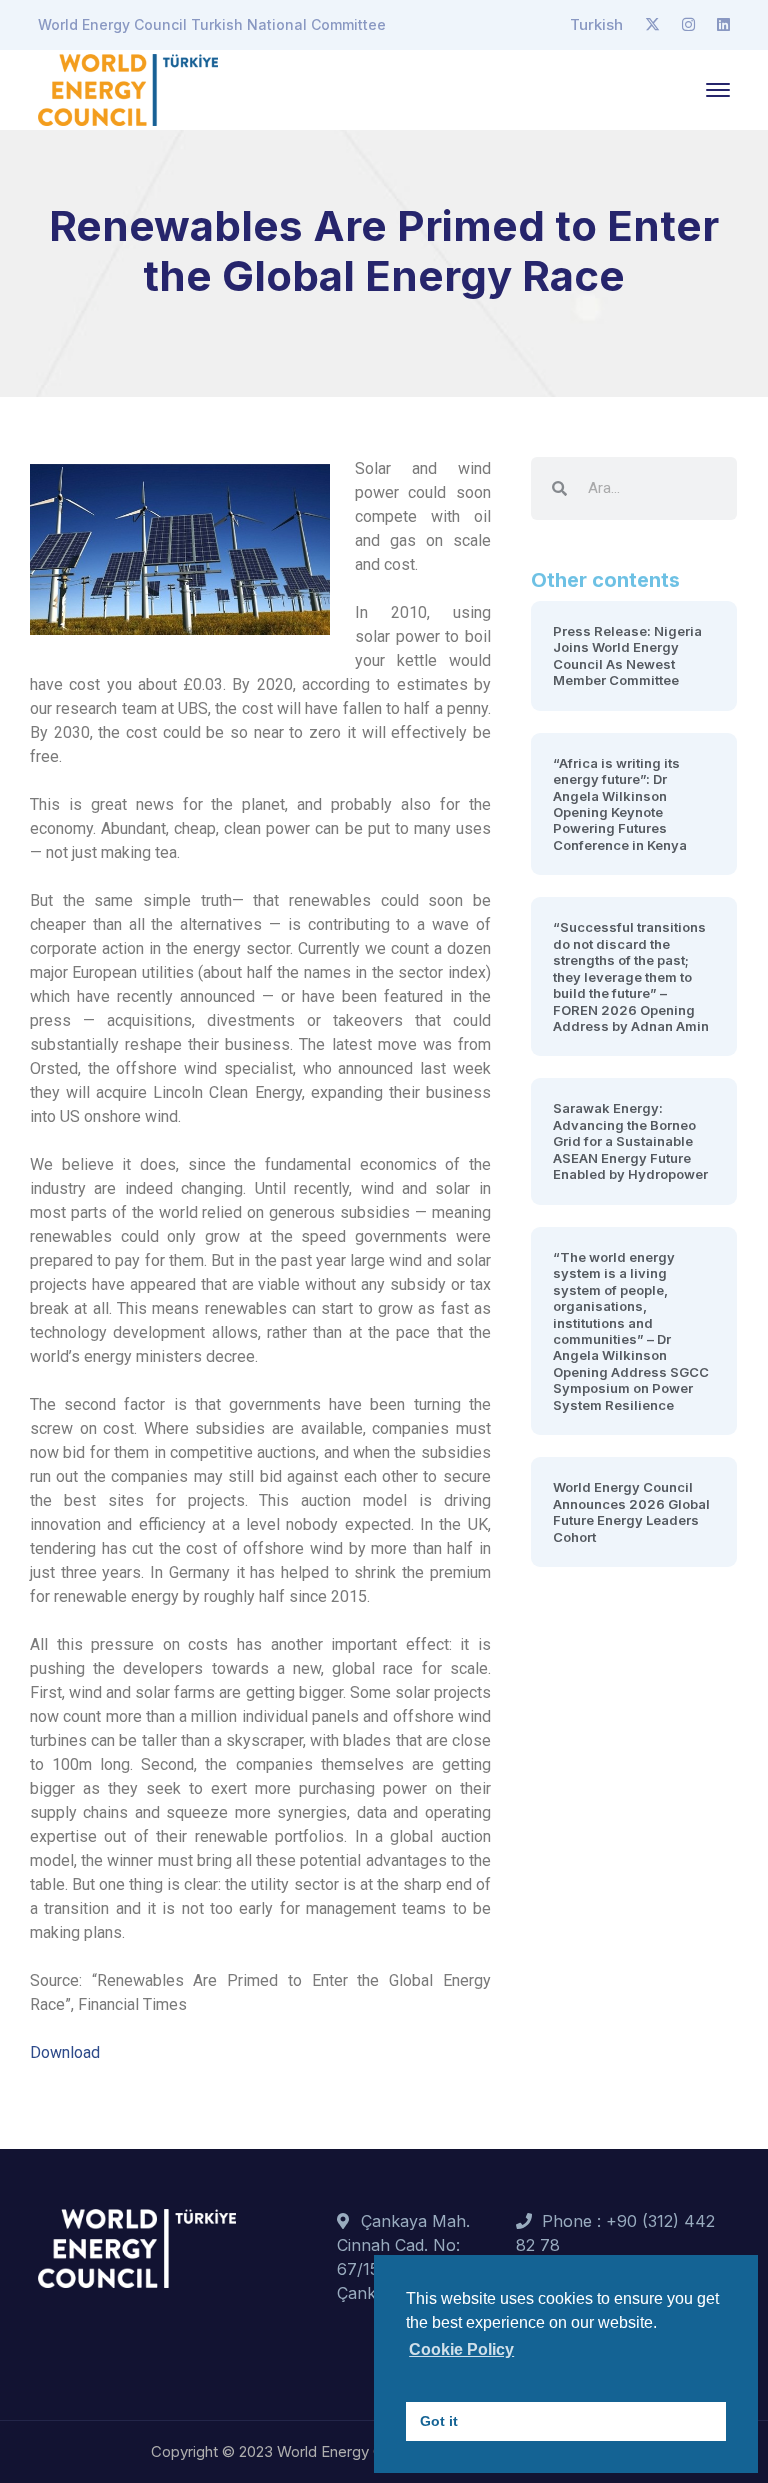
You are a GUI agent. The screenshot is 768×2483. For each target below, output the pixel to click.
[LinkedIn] (723, 25)
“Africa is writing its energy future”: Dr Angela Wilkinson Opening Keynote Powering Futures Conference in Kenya (620, 804)
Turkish (596, 24)
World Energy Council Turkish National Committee (212, 24)
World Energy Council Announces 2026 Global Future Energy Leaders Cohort (631, 1511)
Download (65, 2052)
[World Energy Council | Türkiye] (128, 88)
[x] (652, 25)
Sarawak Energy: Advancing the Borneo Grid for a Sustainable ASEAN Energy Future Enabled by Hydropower (630, 1141)
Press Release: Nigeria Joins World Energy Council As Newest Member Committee (627, 655)
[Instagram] (688, 25)
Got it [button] (439, 2421)
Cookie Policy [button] (461, 2349)
